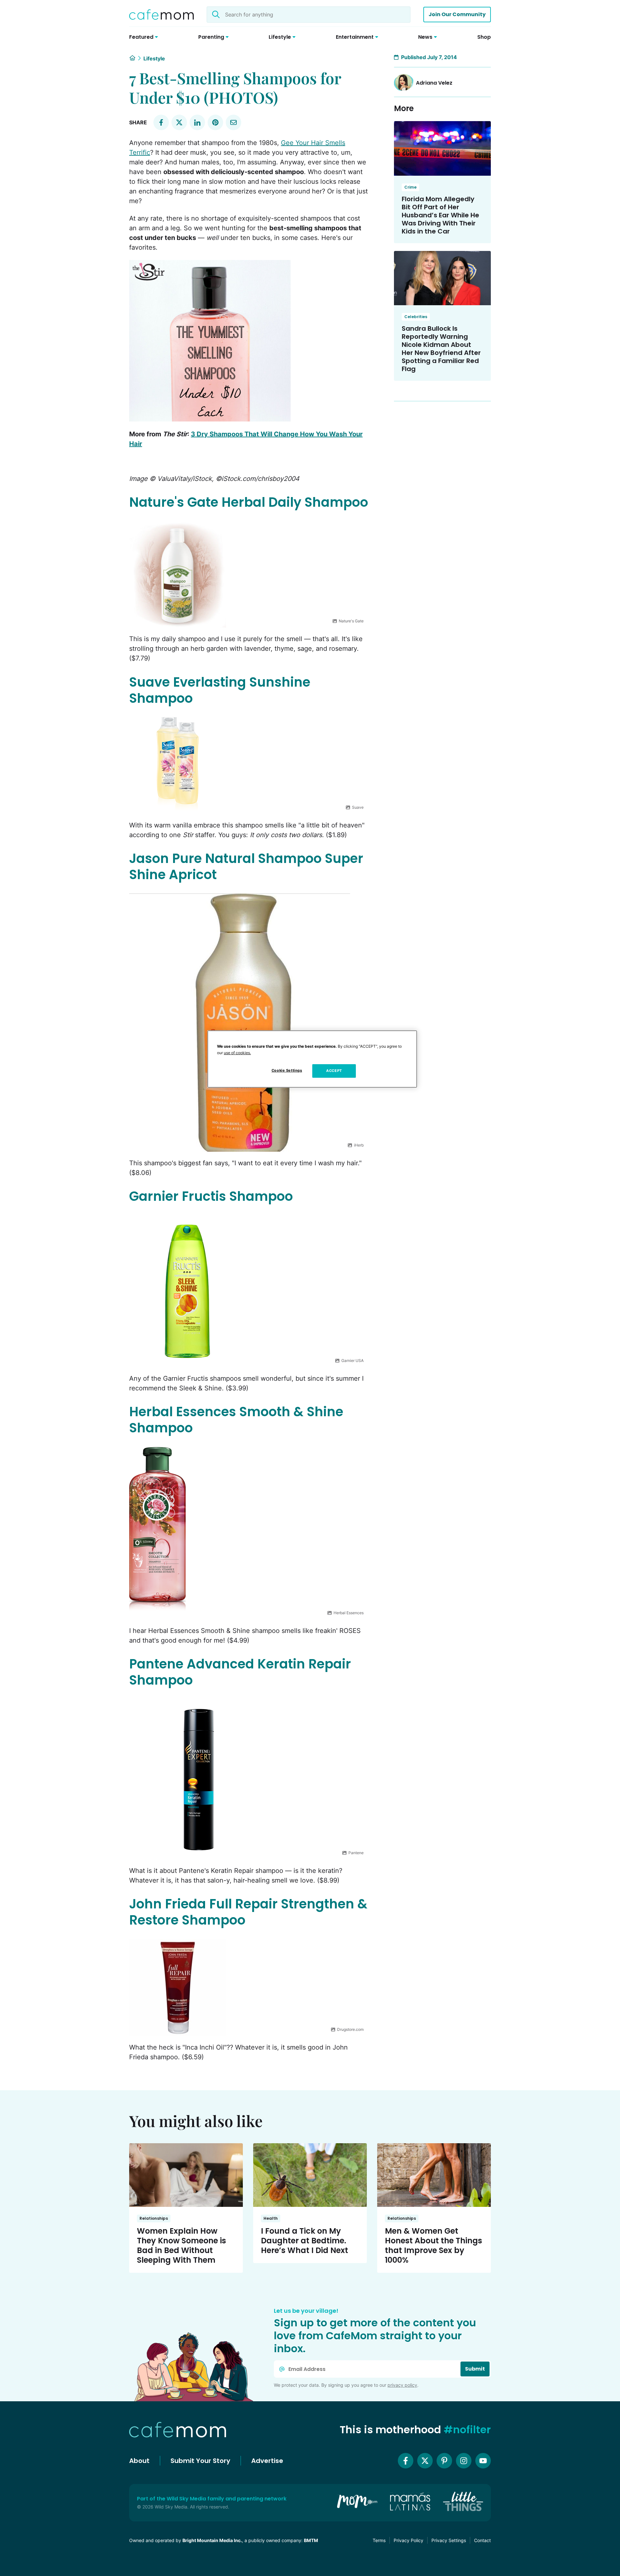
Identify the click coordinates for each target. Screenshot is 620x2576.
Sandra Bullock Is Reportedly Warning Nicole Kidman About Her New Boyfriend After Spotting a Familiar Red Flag (441, 349)
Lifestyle (154, 58)
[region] (312, 1059)
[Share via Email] (233, 122)
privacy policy (402, 2385)
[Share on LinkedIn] (197, 122)
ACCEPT (334, 1071)
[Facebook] (406, 2461)
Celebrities (416, 317)
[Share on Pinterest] (215, 122)
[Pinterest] (444, 2461)
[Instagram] (464, 2461)
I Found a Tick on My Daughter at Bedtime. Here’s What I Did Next (305, 2241)
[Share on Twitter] (179, 122)
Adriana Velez (434, 83)
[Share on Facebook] (161, 122)
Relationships (154, 2218)
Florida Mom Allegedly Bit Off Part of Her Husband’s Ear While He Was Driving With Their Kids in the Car (440, 215)
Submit (475, 2369)
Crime (410, 187)
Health (271, 2218)
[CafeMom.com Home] (161, 15)
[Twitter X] (425, 2461)
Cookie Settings (287, 1070)
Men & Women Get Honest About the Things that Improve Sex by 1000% (434, 2245)
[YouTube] (483, 2461)
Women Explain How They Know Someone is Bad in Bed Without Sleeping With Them (181, 2245)
